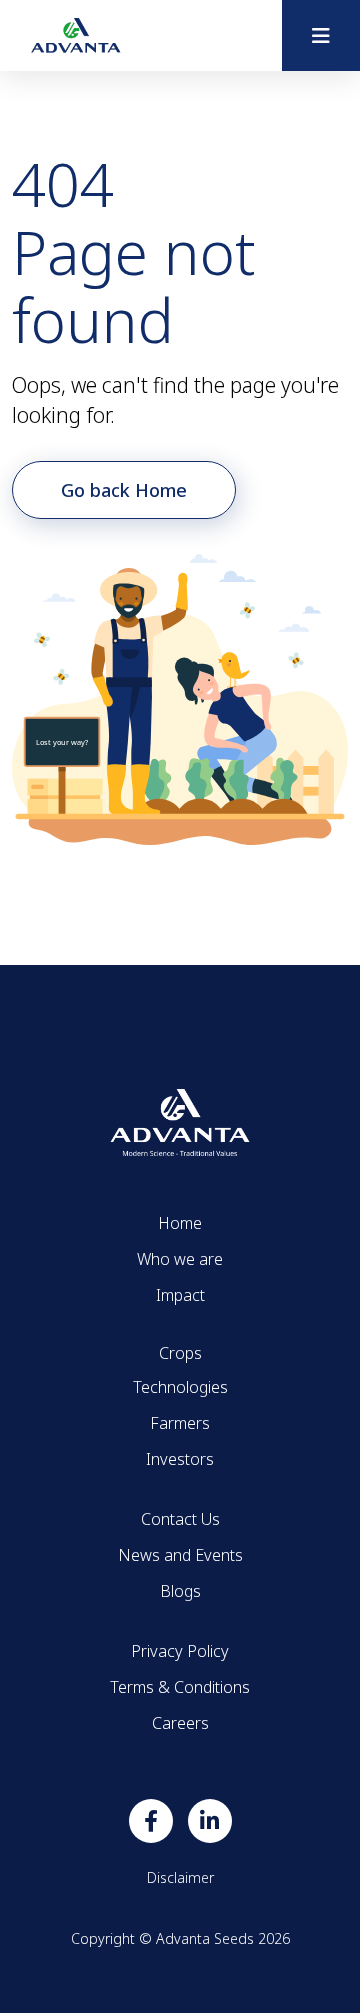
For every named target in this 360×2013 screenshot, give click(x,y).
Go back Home (124, 490)
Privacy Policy (180, 1651)
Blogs (180, 1591)
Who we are (180, 1259)
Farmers (180, 1423)
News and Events (180, 1555)
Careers (180, 1723)
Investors (180, 1459)
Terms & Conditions (180, 1687)
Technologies (180, 1387)
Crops (180, 1353)
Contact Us (180, 1519)
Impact (180, 1295)
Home (180, 1223)
